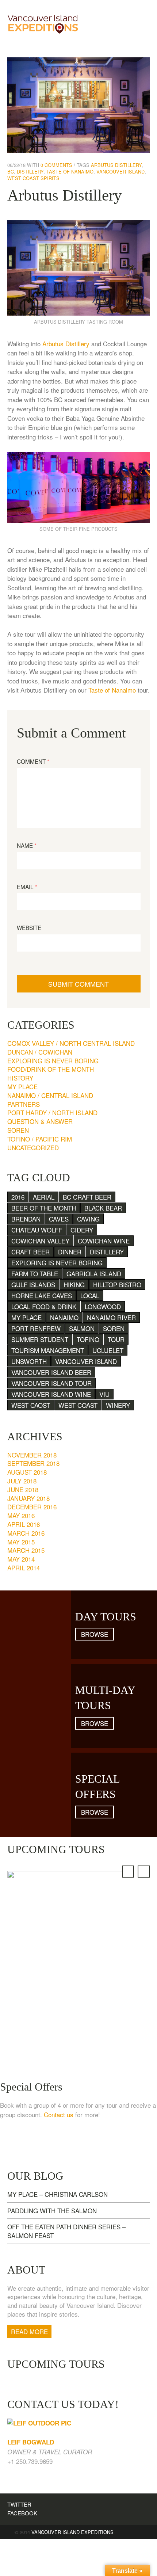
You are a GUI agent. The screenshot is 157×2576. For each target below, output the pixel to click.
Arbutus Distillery (116, 165)
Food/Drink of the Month (51, 1069)
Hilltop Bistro (117, 1285)
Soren (18, 1130)
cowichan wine (104, 1241)
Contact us (59, 2114)
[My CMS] (43, 23)
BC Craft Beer (87, 1197)
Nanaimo (64, 1317)
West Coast (78, 1405)
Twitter (19, 2504)
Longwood (103, 1306)
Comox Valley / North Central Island (71, 1043)
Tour (116, 1339)
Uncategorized (33, 1148)
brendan (26, 1219)
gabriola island (94, 1274)
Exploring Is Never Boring (53, 1061)
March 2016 (26, 1533)
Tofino (88, 1339)
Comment (33, 761)
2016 (18, 1197)
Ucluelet (108, 1350)
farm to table (35, 1274)
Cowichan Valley (40, 1241)
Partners (24, 1104)
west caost (31, 1405)
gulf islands (33, 1285)
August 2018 (27, 1472)
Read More (29, 2331)
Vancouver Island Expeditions (72, 2532)
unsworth (29, 1361)
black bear (103, 1208)
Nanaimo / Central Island (50, 1095)
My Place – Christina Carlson (58, 2194)
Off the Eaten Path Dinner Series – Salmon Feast (66, 2231)
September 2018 (33, 1463)
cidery (82, 1230)
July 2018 (22, 1481)
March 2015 (26, 1550)
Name (27, 845)
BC (11, 172)
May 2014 (21, 1559)
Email (27, 887)
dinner (70, 1252)
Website (29, 928)
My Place (22, 1087)
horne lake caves (42, 1295)
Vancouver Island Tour (51, 1383)
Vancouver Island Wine (51, 1394)
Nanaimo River (111, 1317)
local (90, 1295)
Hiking (74, 1285)
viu (104, 1394)
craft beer (30, 1252)
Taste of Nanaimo (70, 172)
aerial (44, 1197)
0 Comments (56, 165)
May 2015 (21, 1542)
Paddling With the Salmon (52, 2211)
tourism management (48, 1350)
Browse (95, 1634)
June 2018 (23, 1489)
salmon (82, 1328)
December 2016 (32, 1507)
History (20, 1078)
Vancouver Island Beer (51, 1372)
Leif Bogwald (31, 2442)
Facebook (22, 2513)
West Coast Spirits (33, 178)
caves (59, 1219)
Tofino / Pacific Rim (40, 1139)
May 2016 (21, 1515)
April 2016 (24, 1524)
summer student (40, 1339)
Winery (118, 1405)
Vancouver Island (120, 172)
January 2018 (28, 1498)
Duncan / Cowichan (40, 1052)
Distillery (30, 172)
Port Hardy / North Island (52, 1112)
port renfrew (36, 1328)
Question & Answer (40, 1121)
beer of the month (44, 1208)
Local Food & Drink (44, 1306)
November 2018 (32, 1455)
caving (88, 1219)
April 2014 (24, 1568)
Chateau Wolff (37, 1230)
